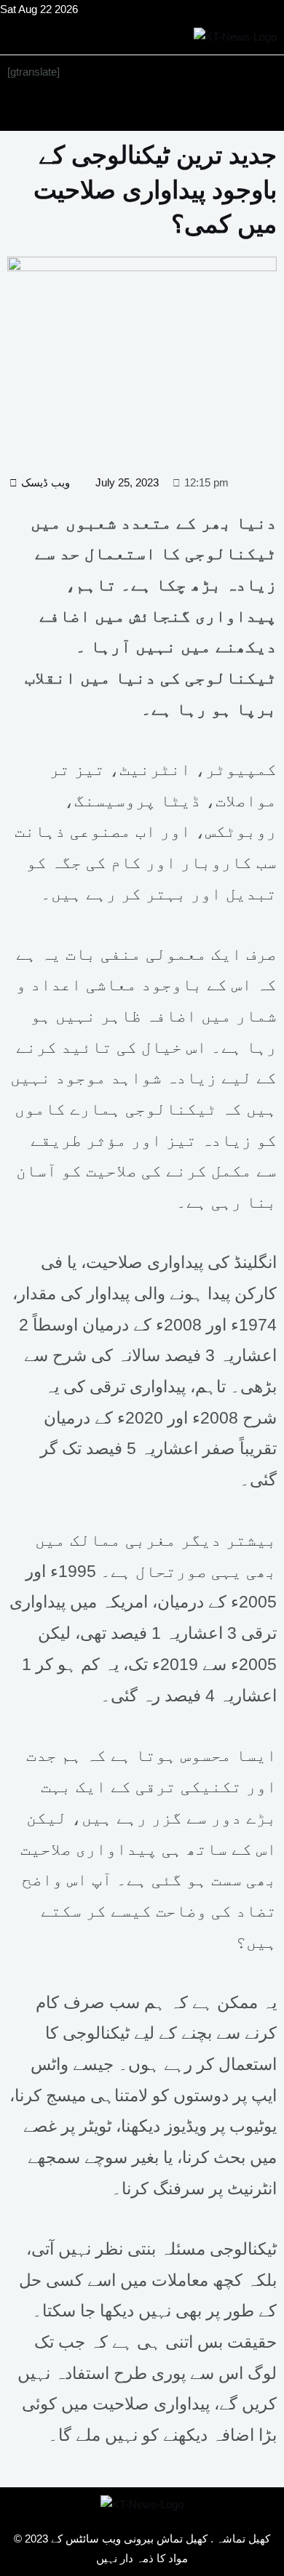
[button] (142, 110)
